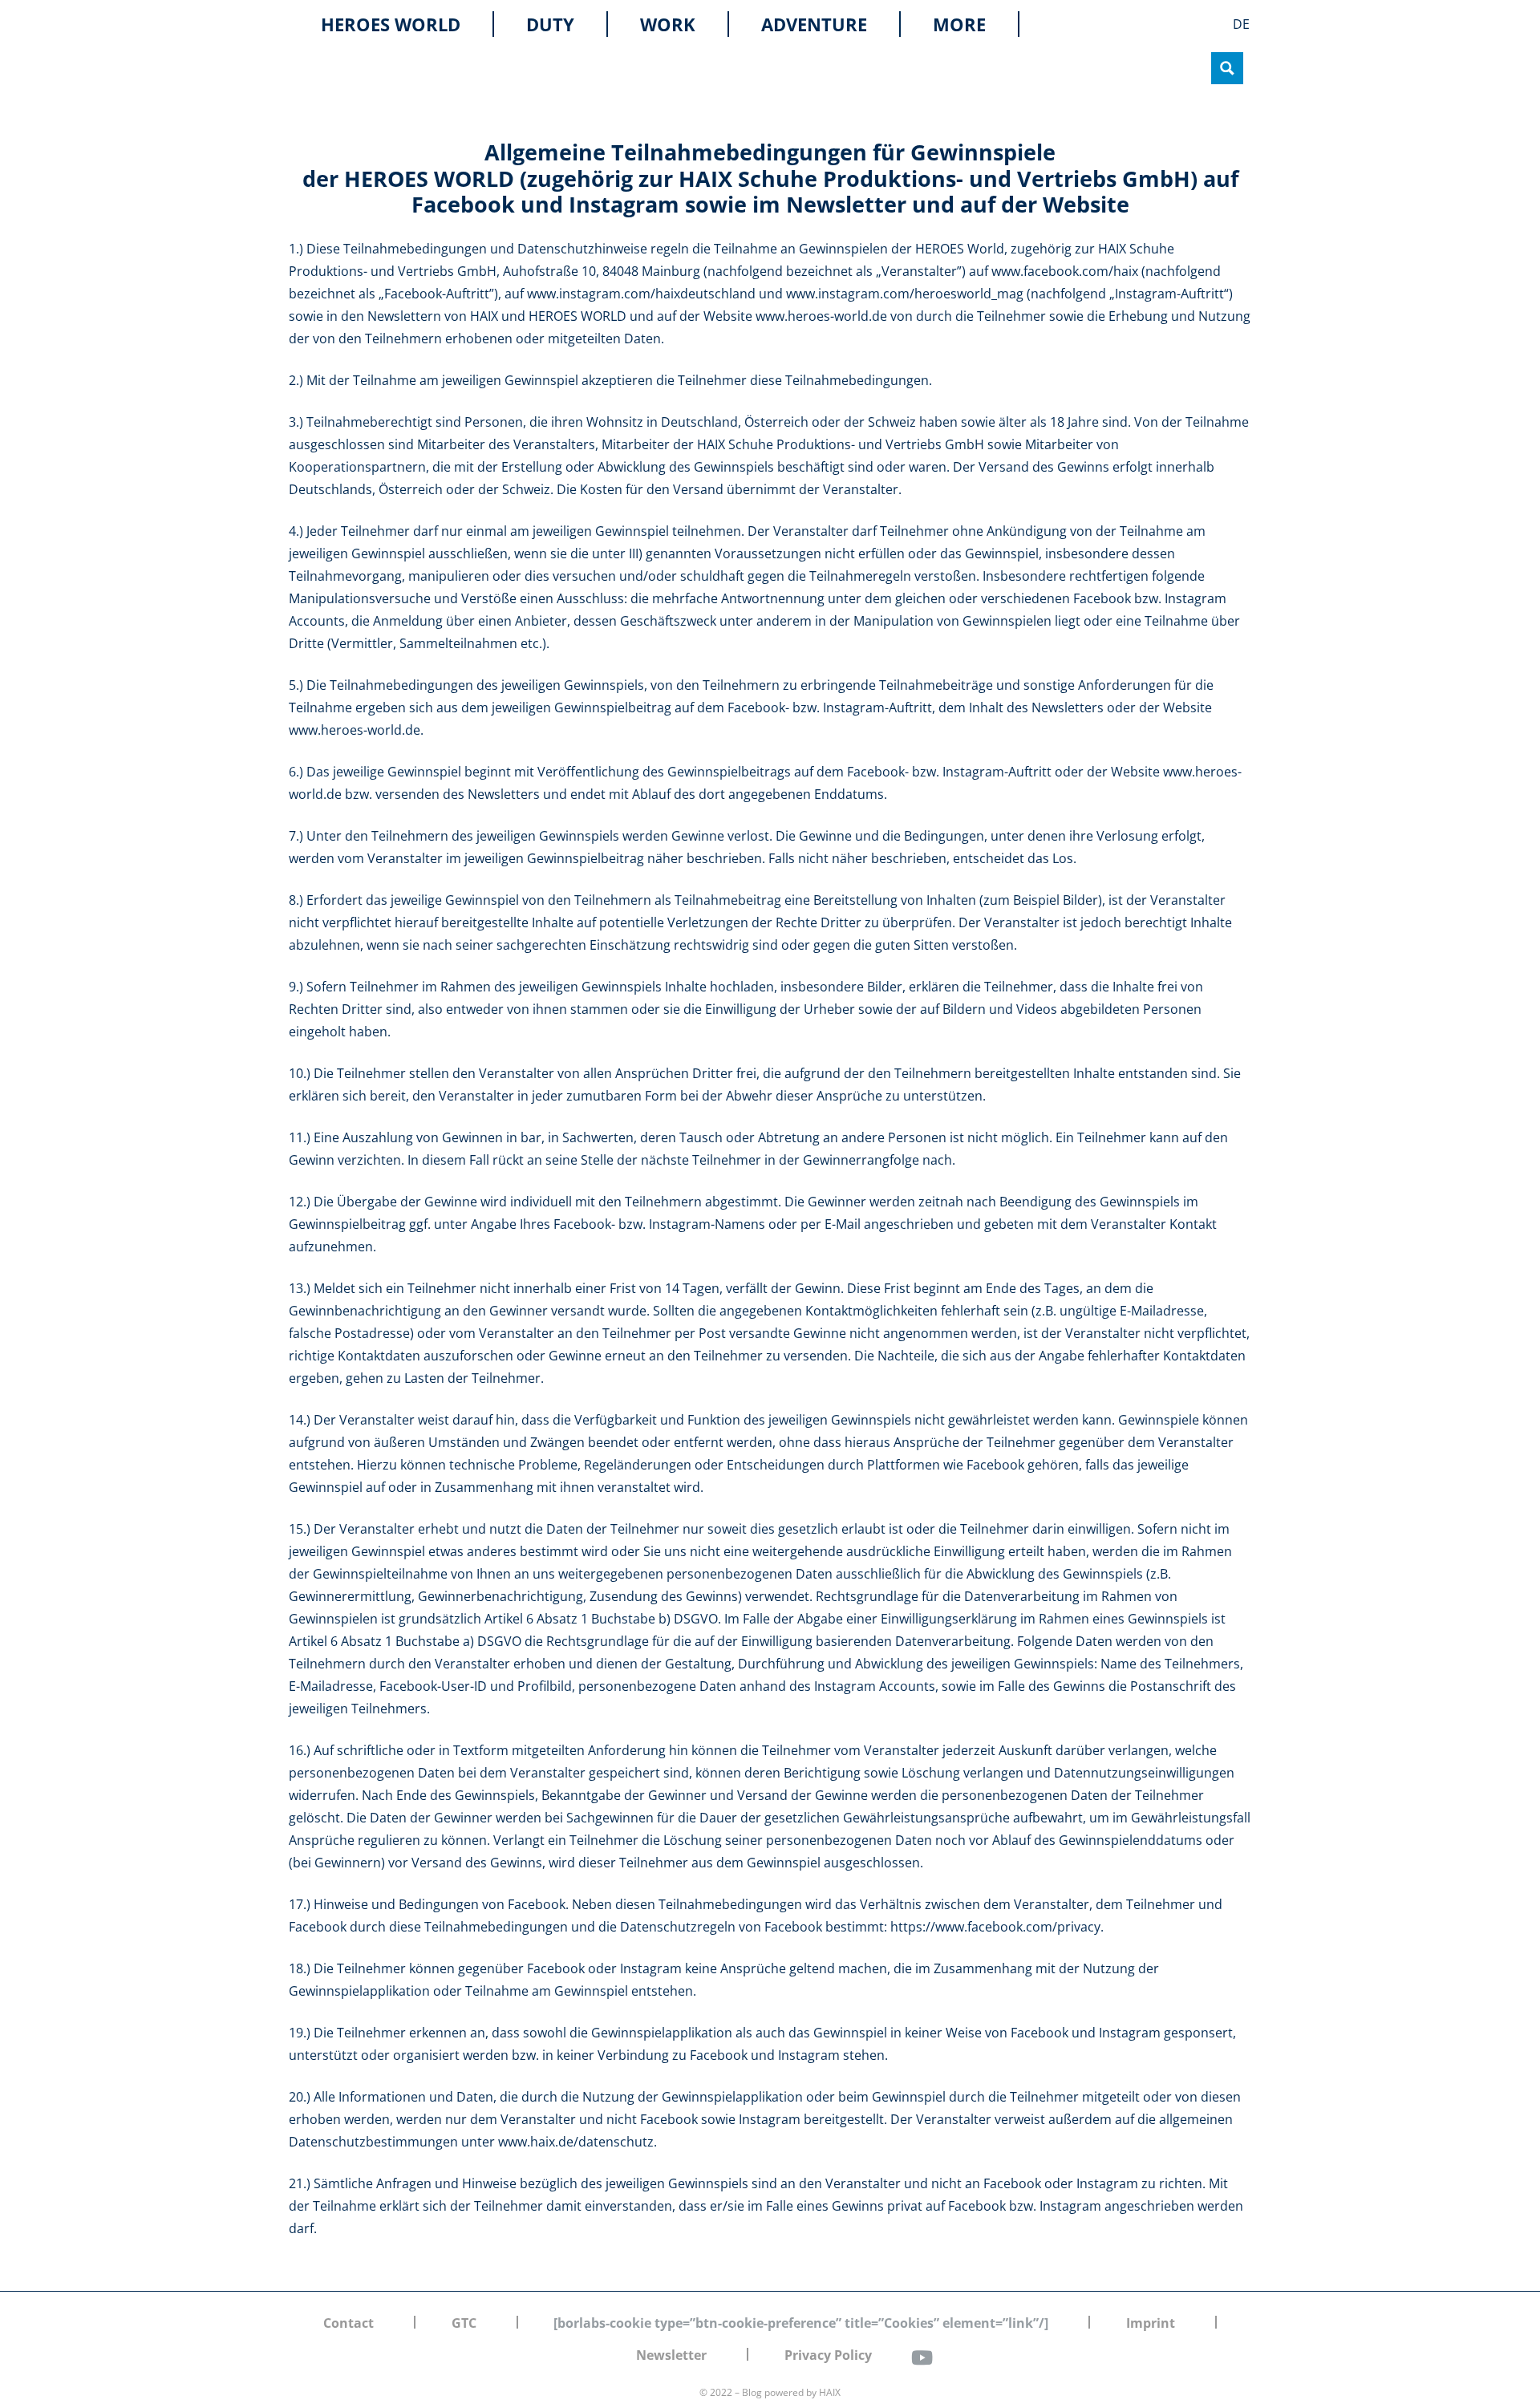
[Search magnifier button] (1227, 68)
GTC (464, 2323)
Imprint (1151, 2323)
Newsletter (671, 2355)
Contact (349, 2323)
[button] (997, 24)
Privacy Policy (828, 2355)
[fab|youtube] (922, 2357)
